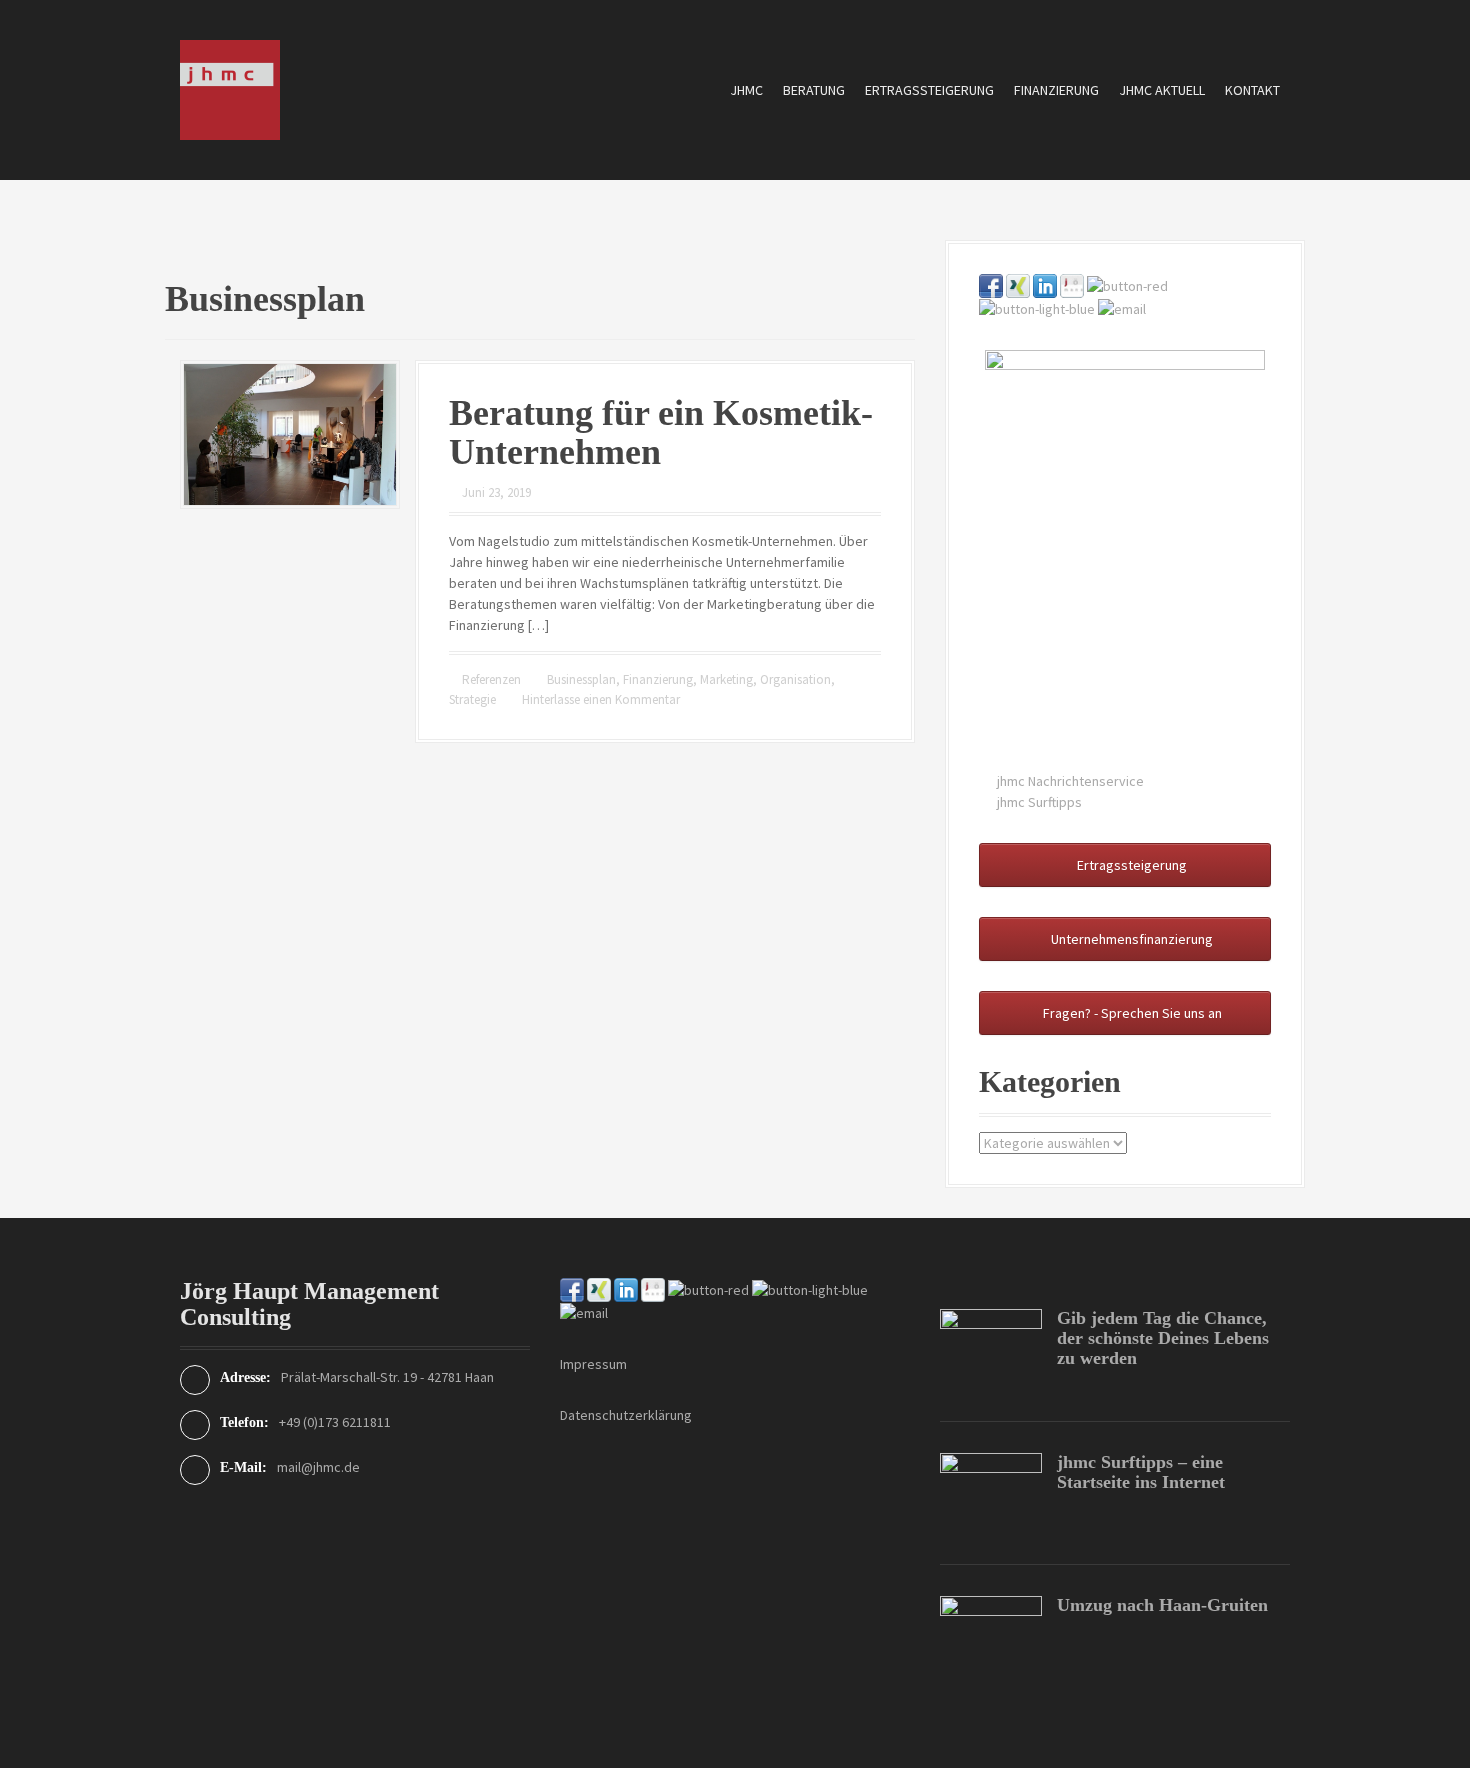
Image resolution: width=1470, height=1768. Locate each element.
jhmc (746, 90)
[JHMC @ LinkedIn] (1045, 284)
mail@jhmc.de (318, 1467)
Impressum (593, 1364)
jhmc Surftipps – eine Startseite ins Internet (1141, 1472)
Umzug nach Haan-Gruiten (1162, 1605)
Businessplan (581, 679)
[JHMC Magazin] (1127, 284)
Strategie (472, 699)
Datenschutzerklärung (626, 1415)
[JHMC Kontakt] (1122, 308)
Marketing (726, 679)
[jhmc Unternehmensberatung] (230, 88)
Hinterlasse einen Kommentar (601, 699)
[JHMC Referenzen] (1072, 284)
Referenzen (491, 679)
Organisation (795, 679)
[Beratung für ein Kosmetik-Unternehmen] (290, 433)
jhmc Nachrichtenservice (1070, 781)
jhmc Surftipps (1039, 802)
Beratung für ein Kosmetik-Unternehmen (661, 433)
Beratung (814, 90)
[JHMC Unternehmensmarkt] (1037, 308)
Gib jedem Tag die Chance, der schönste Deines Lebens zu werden (1163, 1338)
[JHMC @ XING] (1018, 284)
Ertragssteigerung (929, 90)
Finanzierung (1056, 90)
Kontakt (1252, 90)
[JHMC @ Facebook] (991, 284)
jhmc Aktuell (1162, 90)
